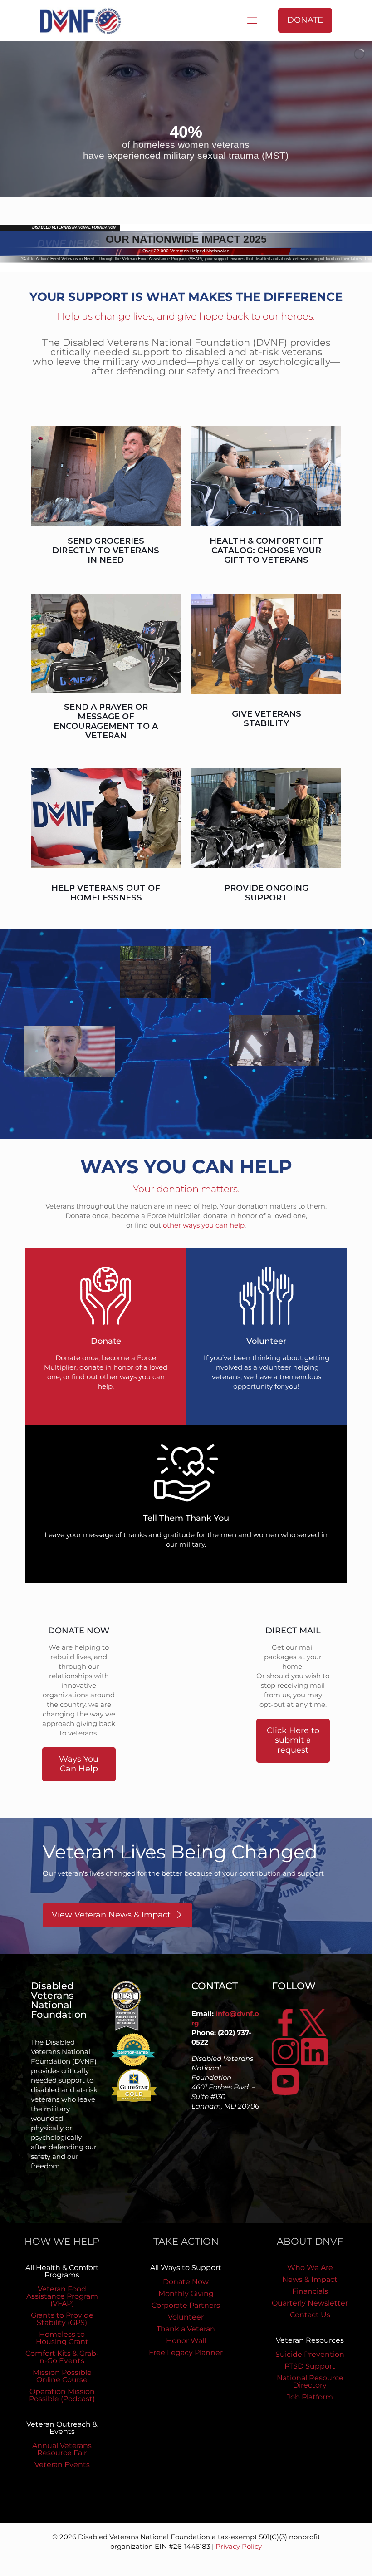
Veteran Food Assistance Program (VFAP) (62, 2296)
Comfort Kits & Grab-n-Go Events (62, 2357)
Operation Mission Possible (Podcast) (62, 2395)
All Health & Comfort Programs (62, 2271)
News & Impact (310, 2279)
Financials (310, 2291)
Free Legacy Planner (186, 2352)
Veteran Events (62, 2465)
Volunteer (186, 2317)
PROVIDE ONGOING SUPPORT (266, 893)
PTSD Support (310, 2366)
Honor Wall (186, 2341)
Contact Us (310, 2315)
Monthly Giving (186, 2293)
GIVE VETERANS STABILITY (267, 719)
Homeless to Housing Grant (62, 2338)
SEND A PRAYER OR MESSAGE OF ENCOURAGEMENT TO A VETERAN (106, 721)
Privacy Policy (239, 2546)
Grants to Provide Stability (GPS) (62, 2319)
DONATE (305, 20)
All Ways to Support (186, 2268)
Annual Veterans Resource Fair (62, 2449)
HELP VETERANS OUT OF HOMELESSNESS (106, 893)
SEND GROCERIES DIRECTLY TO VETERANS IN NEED (106, 551)
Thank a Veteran (186, 2329)
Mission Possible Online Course (62, 2376)
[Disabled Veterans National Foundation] (84, 20)
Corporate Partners (186, 2305)
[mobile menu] (252, 20)
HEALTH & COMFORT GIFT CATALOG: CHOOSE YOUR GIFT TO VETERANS (266, 551)
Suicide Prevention (310, 2354)
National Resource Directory (310, 2382)
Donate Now (186, 2282)
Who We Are (310, 2268)
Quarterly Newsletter (310, 2303)
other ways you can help (204, 1225)
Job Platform (310, 2397)
